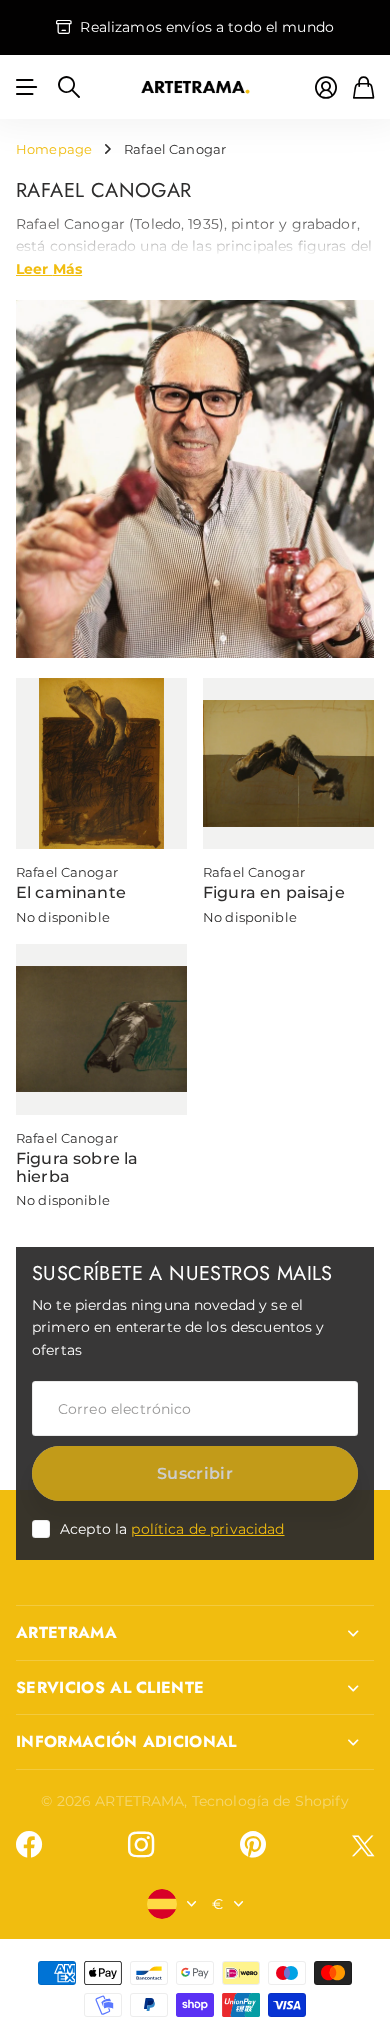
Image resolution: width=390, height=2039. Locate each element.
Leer (49, 268)
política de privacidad (207, 1529)
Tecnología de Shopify (270, 1801)
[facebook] (29, 1845)
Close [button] (195, 1633)
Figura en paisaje (274, 892)
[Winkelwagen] (363, 87)
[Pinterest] (253, 1845)
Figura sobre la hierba (77, 1167)
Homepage (54, 149)
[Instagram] (141, 1845)
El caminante (71, 892)
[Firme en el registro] (326, 87)
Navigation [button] (27, 87)
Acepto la (172, 1529)
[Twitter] (363, 1845)
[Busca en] (69, 87)
